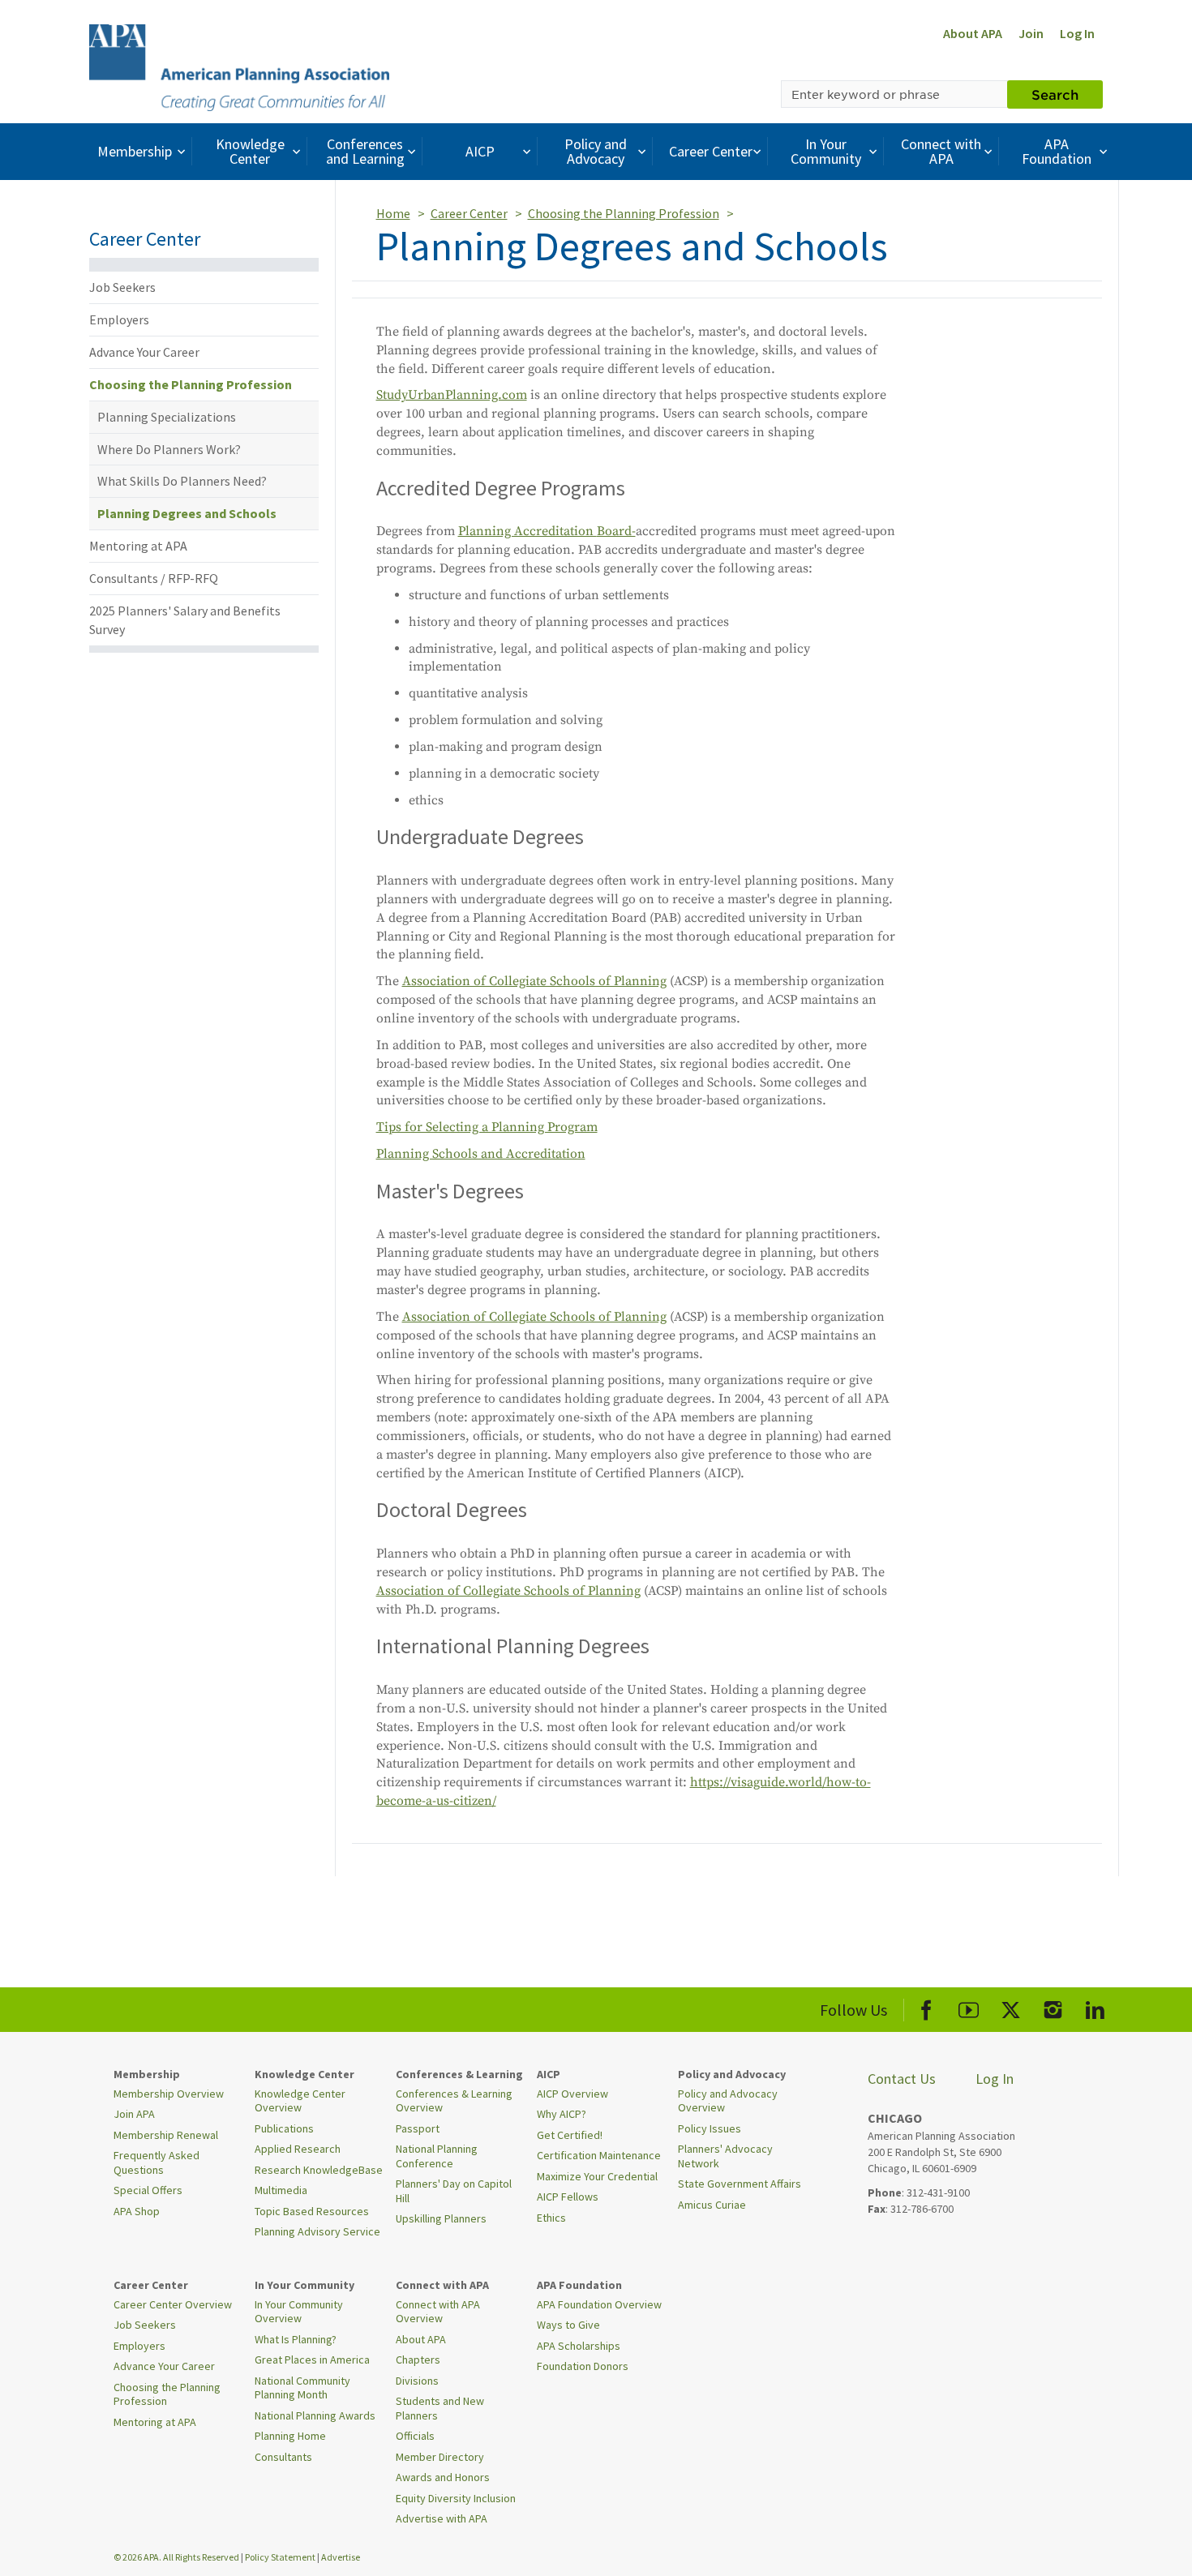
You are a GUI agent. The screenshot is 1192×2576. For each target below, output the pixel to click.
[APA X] (1011, 2007)
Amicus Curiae (712, 2205)
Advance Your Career (144, 352)
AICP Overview (572, 2094)
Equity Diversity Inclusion (456, 2498)
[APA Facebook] (926, 2007)
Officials (415, 2436)
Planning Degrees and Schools (187, 513)
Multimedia (281, 2190)
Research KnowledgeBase (319, 2170)
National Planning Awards (315, 2415)
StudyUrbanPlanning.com (452, 395)
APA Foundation (1057, 151)
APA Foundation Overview (599, 2304)
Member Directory (440, 2457)
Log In (1077, 33)
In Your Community (826, 151)
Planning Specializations (167, 417)
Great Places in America (312, 2360)
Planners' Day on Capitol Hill (454, 2191)
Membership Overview (169, 2094)
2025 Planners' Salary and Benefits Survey (185, 620)
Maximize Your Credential (597, 2176)
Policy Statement (280, 2557)
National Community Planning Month (302, 2388)
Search (1055, 94)
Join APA (134, 2114)
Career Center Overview (173, 2304)
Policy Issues (710, 2128)
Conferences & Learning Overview (454, 2101)
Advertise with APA (442, 2518)
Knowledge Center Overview (300, 2101)
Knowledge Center (250, 151)
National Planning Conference (437, 2156)
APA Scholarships (579, 2346)
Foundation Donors (583, 2366)
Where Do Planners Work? (169, 449)
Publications (284, 2128)
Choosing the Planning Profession (191, 384)
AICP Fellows (568, 2197)
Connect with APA (941, 151)
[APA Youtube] (969, 2007)
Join (1031, 33)
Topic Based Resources (312, 2211)
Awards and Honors (443, 2477)
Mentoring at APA (138, 546)
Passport (418, 2128)
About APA (973, 33)
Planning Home (290, 2436)
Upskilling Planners (441, 2218)
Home (393, 213)
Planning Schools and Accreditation (481, 1154)
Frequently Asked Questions (157, 2162)
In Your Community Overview (299, 2312)
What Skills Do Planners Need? (182, 481)
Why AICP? (562, 2114)
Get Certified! (570, 2135)
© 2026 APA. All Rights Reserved (177, 2557)
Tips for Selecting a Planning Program (487, 1127)
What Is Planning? (296, 2339)
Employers (119, 319)
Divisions (417, 2381)
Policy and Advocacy (596, 151)
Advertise (341, 2557)
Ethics (551, 2218)
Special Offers (148, 2190)
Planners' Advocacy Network (725, 2156)
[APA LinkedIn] (1095, 2007)
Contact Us (902, 2079)
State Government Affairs (740, 2184)
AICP (480, 151)
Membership (135, 151)
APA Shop (137, 2211)
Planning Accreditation (527, 531)
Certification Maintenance (599, 2155)
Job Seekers (122, 287)
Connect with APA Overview (438, 2312)
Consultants (283, 2457)
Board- (616, 531)
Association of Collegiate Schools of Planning (534, 981)
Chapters (418, 2360)
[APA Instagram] (1053, 2007)
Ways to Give (568, 2325)
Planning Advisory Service (317, 2231)
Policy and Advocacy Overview (728, 2101)
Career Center (711, 151)
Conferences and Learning (365, 151)
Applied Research (298, 2149)
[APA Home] (239, 66)
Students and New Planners (440, 2408)
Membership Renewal (166, 2135)
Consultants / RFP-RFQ (154, 578)
